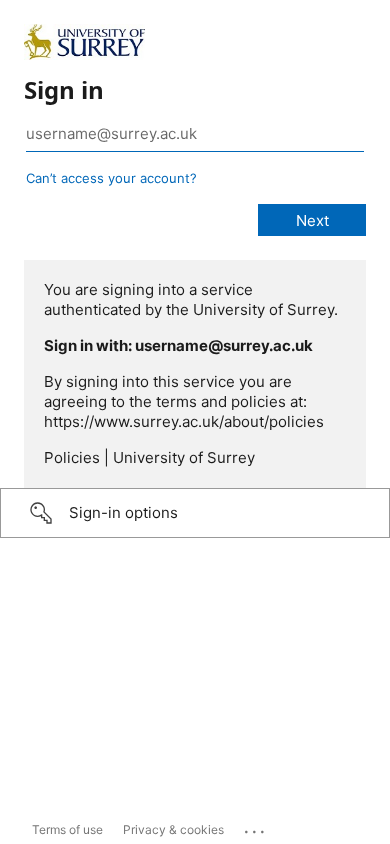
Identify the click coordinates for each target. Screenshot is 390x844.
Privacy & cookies (173, 829)
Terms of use (67, 829)
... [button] (256, 827)
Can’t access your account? (111, 178)
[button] (195, 513)
